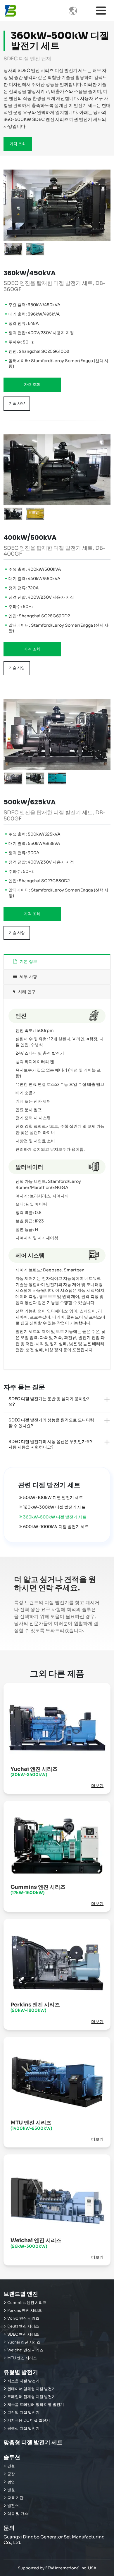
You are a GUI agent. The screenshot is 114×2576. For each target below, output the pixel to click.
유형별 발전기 (21, 2372)
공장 (11, 2474)
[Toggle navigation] (101, 11)
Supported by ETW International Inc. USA (57, 2568)
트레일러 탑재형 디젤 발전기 (31, 2397)
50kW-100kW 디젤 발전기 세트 (53, 1497)
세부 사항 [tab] (28, 977)
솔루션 (12, 2457)
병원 (11, 2490)
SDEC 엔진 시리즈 (23, 2334)
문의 (9, 2528)
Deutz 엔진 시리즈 (23, 2326)
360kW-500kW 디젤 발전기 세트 (55, 1517)
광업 (11, 2482)
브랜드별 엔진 (21, 2294)
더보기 (97, 1786)
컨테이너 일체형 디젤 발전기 (31, 2389)
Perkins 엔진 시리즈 (35, 2007)
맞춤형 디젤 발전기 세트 (33, 2442)
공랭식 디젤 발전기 (23, 2429)
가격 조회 (18, 144)
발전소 (13, 2506)
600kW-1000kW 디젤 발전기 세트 (56, 1527)
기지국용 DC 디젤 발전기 (29, 2420)
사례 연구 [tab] (26, 992)
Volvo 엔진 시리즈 (23, 2318)
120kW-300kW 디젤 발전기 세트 (54, 1507)
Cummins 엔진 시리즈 (38, 1889)
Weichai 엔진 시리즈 (36, 2243)
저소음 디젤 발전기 (23, 2381)
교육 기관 (15, 2498)
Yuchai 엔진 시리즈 (34, 1771)
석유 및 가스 (18, 2514)
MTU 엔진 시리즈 (31, 2125)
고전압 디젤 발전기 (23, 2413)
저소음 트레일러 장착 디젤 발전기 (36, 2405)
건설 (11, 2466)
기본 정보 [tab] (28, 962)
